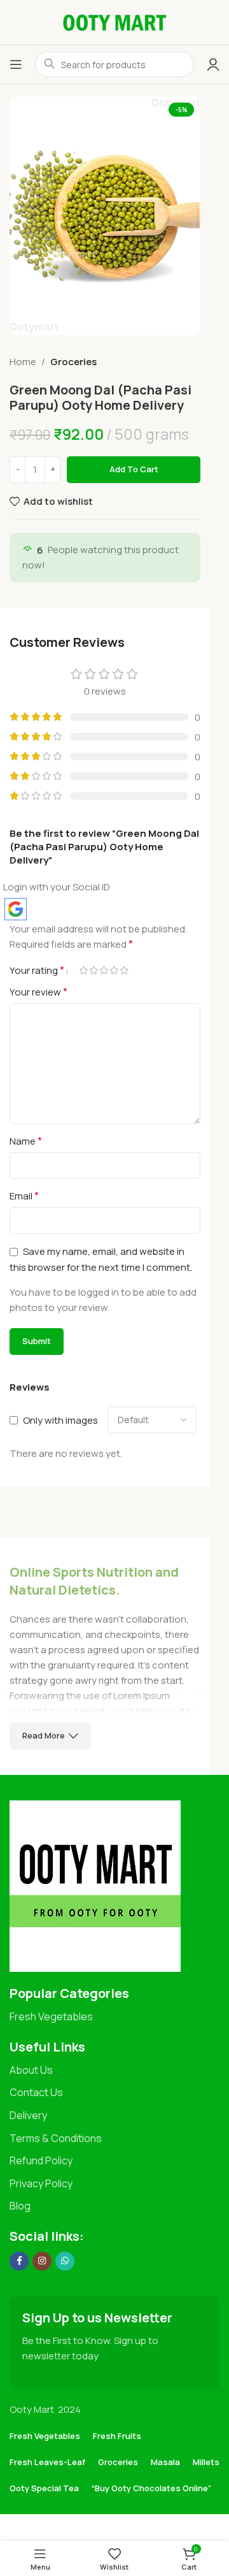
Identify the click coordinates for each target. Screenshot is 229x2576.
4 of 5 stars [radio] (114, 970)
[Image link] (95, 1885)
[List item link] (114, 2017)
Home (23, 362)
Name (26, 1141)
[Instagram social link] (42, 2261)
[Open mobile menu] (16, 64)
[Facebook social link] (19, 2261)
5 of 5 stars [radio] (124, 970)
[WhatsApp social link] (65, 2261)
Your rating (37, 970)
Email (24, 1196)
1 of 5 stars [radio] (83, 970)
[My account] (213, 64)
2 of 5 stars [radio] (94, 970)
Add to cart (134, 469)
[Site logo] (114, 21)
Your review (38, 992)
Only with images (60, 1420)
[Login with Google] (16, 909)
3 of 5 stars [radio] (104, 970)
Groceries (73, 362)
